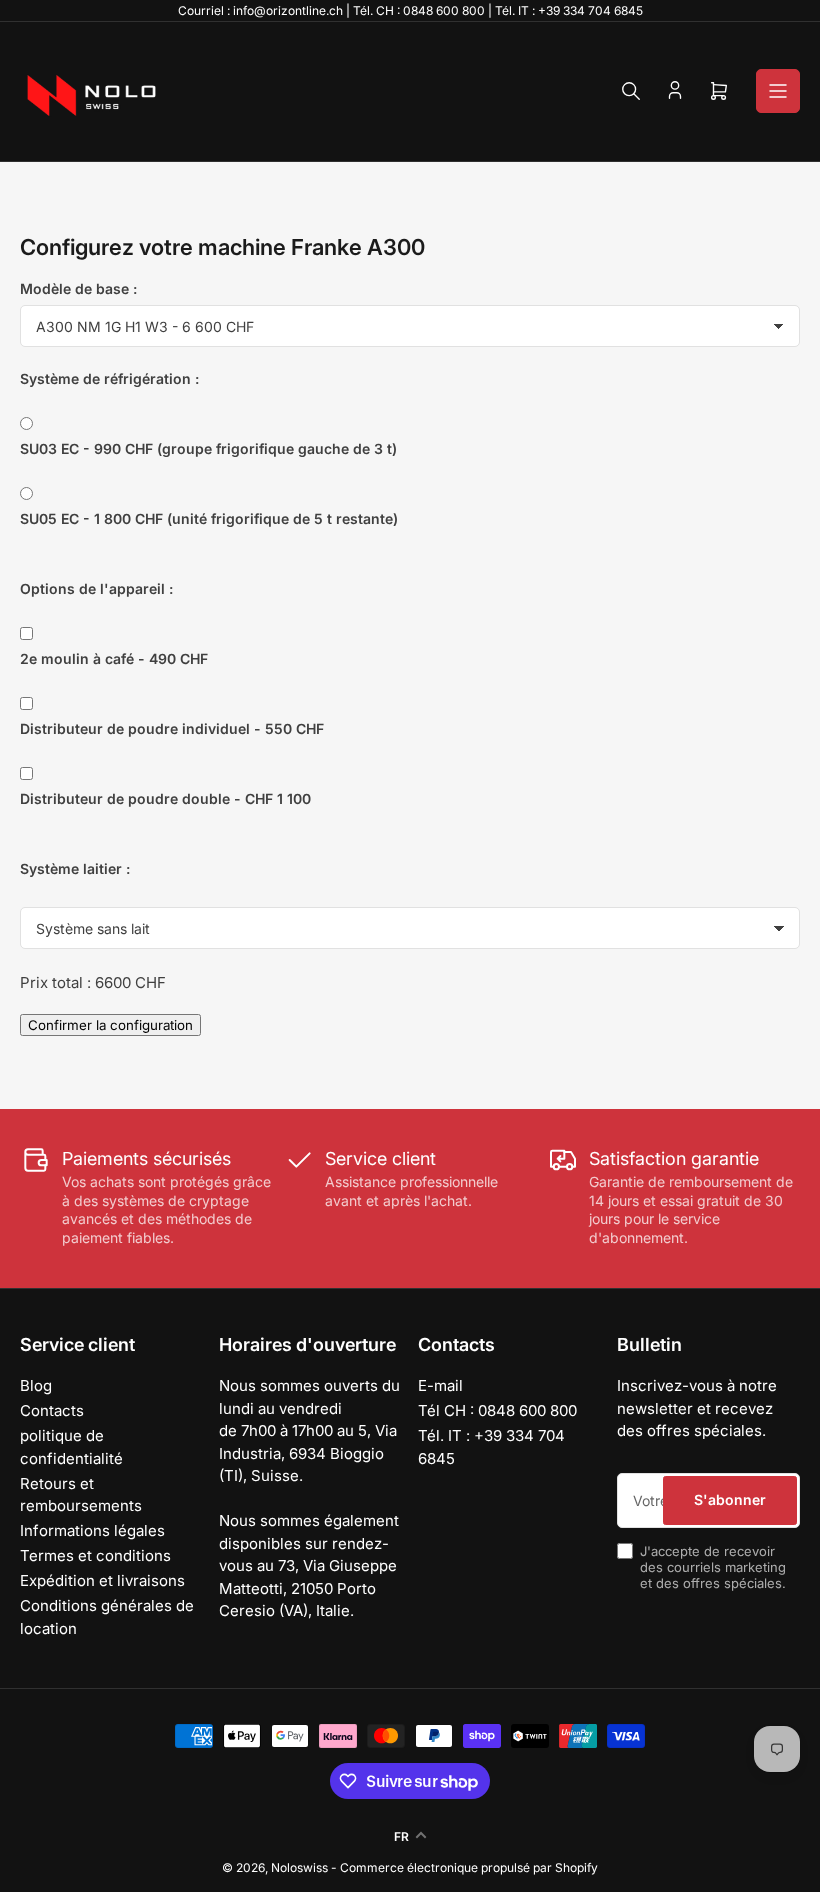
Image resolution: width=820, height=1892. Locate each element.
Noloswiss (299, 1867)
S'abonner (730, 1499)
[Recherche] (631, 91)
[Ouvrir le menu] (778, 91)
